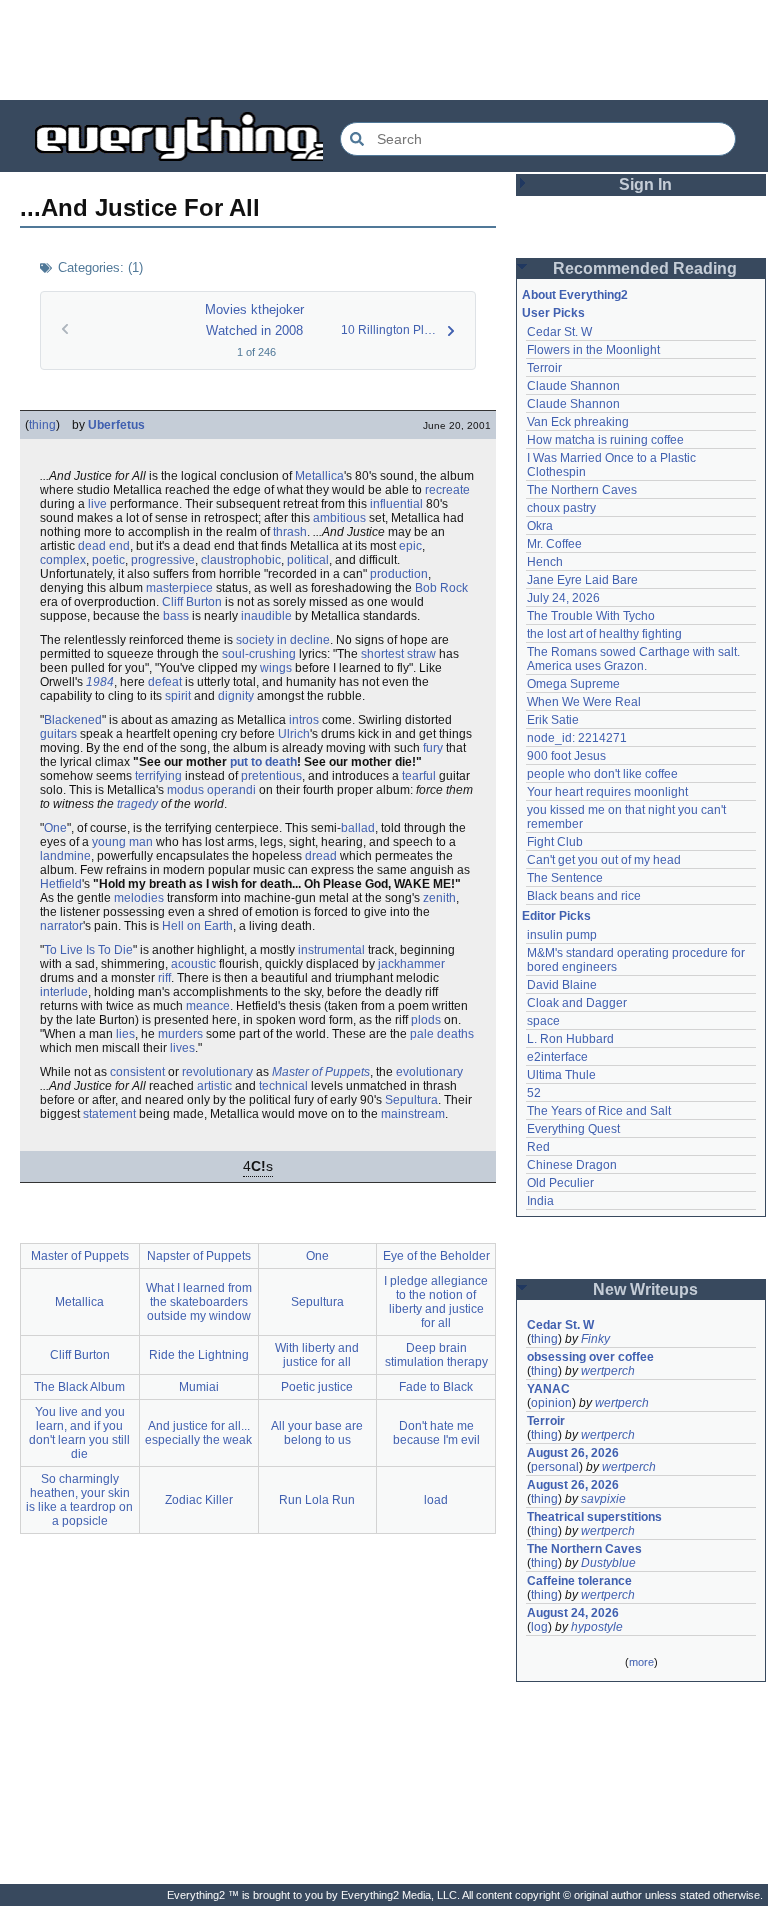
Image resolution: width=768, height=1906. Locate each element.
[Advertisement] (384, 50)
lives (182, 1048)
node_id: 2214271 (577, 738)
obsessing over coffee (590, 1357)
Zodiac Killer (199, 1500)
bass (176, 616)
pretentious (271, 776)
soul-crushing (259, 654)
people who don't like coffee (602, 774)
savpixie (603, 1499)
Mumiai (199, 1387)
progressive (163, 560)
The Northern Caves (582, 490)
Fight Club (555, 842)
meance (208, 1006)
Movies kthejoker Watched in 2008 (254, 320)
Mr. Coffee (554, 544)
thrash (290, 532)
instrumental (331, 950)
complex (63, 560)
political (308, 560)
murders (180, 1034)
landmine (65, 856)
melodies (139, 898)
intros (304, 720)
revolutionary (217, 1072)
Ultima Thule (561, 1075)
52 (534, 1093)
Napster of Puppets (199, 1256)
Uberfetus (116, 425)
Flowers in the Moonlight (593, 350)
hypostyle (597, 1627)
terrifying (158, 776)
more (641, 1662)
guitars (58, 734)
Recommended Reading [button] (645, 268)
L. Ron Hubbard (570, 1039)
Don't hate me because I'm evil (436, 1433)
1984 (100, 682)
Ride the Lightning (199, 1355)
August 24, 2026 (573, 1613)
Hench (545, 562)
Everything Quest (573, 1129)
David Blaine (562, 985)
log (539, 1627)
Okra (540, 526)
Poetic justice (317, 1387)
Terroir (544, 368)
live (97, 504)
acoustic (193, 964)
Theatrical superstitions (594, 1517)
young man (122, 842)
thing (42, 425)
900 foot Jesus (566, 756)
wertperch (608, 1371)
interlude (64, 992)
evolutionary (429, 1072)
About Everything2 (575, 295)
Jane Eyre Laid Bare (582, 580)
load (436, 1500)
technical (283, 1086)
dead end (104, 546)
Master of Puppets (321, 1072)
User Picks (553, 313)
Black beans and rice (584, 896)
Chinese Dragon (572, 1165)
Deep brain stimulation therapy (436, 1355)
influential (396, 504)
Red (538, 1147)
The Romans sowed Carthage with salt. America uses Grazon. (634, 659)
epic (410, 546)
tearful (419, 776)
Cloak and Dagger (577, 1003)
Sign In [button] (645, 184)
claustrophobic (241, 560)
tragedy (137, 804)
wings (276, 668)
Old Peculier (560, 1183)
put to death (263, 762)
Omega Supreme (573, 684)
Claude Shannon (573, 386)
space (543, 1021)
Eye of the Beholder (436, 1256)
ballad (358, 828)
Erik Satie (553, 720)
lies (125, 1034)
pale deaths (442, 1034)
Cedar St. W (559, 332)
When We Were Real (584, 702)
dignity (236, 696)
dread (321, 856)
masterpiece (179, 588)
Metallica (319, 476)
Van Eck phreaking (578, 422)
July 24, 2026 (563, 598)
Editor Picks (556, 916)
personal (555, 1467)
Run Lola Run (317, 1500)
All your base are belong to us (317, 1433)
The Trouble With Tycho (591, 616)
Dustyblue (608, 1563)
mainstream (413, 1114)
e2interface (557, 1057)
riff (164, 978)
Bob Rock (441, 588)
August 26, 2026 (573, 1453)
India (540, 1201)
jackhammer (411, 964)
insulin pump (562, 935)
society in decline (283, 640)
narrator (61, 926)
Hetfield (61, 884)
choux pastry (561, 508)
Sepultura (411, 1100)
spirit (178, 696)
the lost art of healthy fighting (604, 634)
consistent (137, 1072)
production (399, 574)
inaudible (266, 616)
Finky (595, 1339)
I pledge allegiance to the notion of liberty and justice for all (436, 1302)
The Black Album (79, 1387)
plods (426, 1020)
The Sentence (565, 878)
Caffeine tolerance (579, 1581)
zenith (439, 898)
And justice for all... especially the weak (198, 1433)
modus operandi (211, 790)
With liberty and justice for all (317, 1355)
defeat (165, 682)
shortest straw (398, 654)
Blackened (73, 720)
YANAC (548, 1389)
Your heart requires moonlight (607, 792)
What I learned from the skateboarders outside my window (199, 1302)
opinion (551, 1403)
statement (109, 1114)
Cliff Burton (192, 602)
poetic (108, 560)
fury (433, 748)
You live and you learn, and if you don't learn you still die (79, 1433)
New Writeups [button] (645, 1289)
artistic (214, 1086)
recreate (447, 490)
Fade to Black (436, 1387)
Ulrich (294, 734)
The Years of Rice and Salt (599, 1111)
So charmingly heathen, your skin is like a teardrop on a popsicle (79, 1500)
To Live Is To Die (88, 950)
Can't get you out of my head (604, 860)
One (55, 828)
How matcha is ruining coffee (605, 440)
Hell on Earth (197, 926)
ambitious (339, 518)
